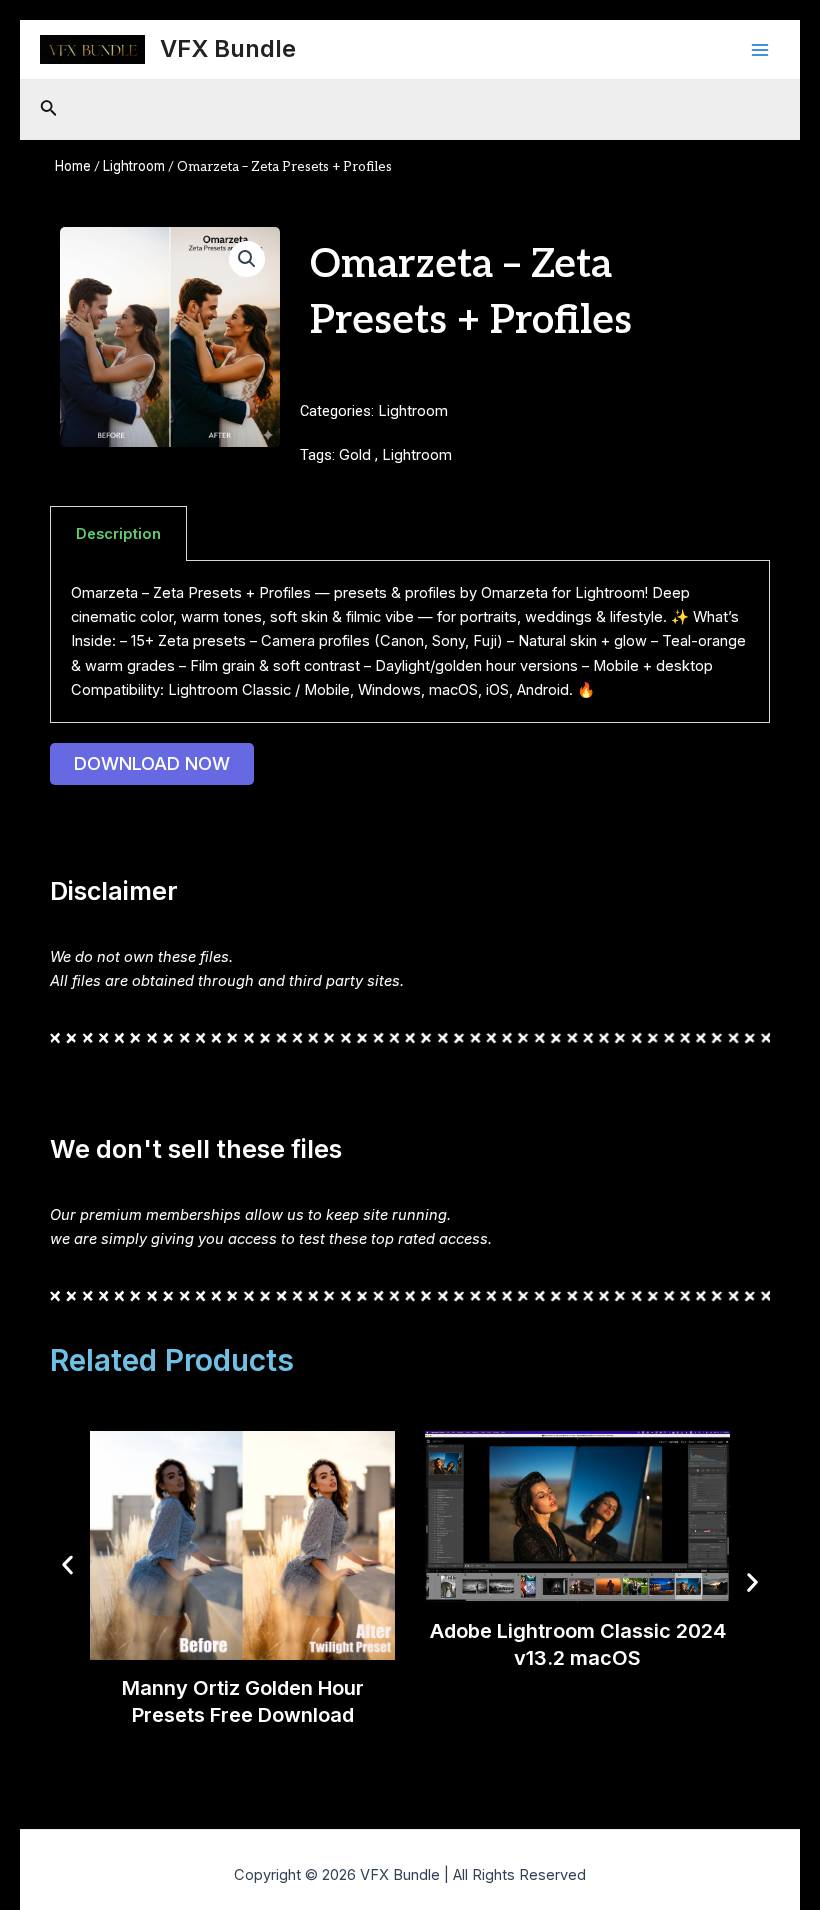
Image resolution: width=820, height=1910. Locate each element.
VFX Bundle (228, 48)
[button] (247, 259)
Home (73, 166)
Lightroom (134, 166)
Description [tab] (118, 534)
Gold (355, 455)
